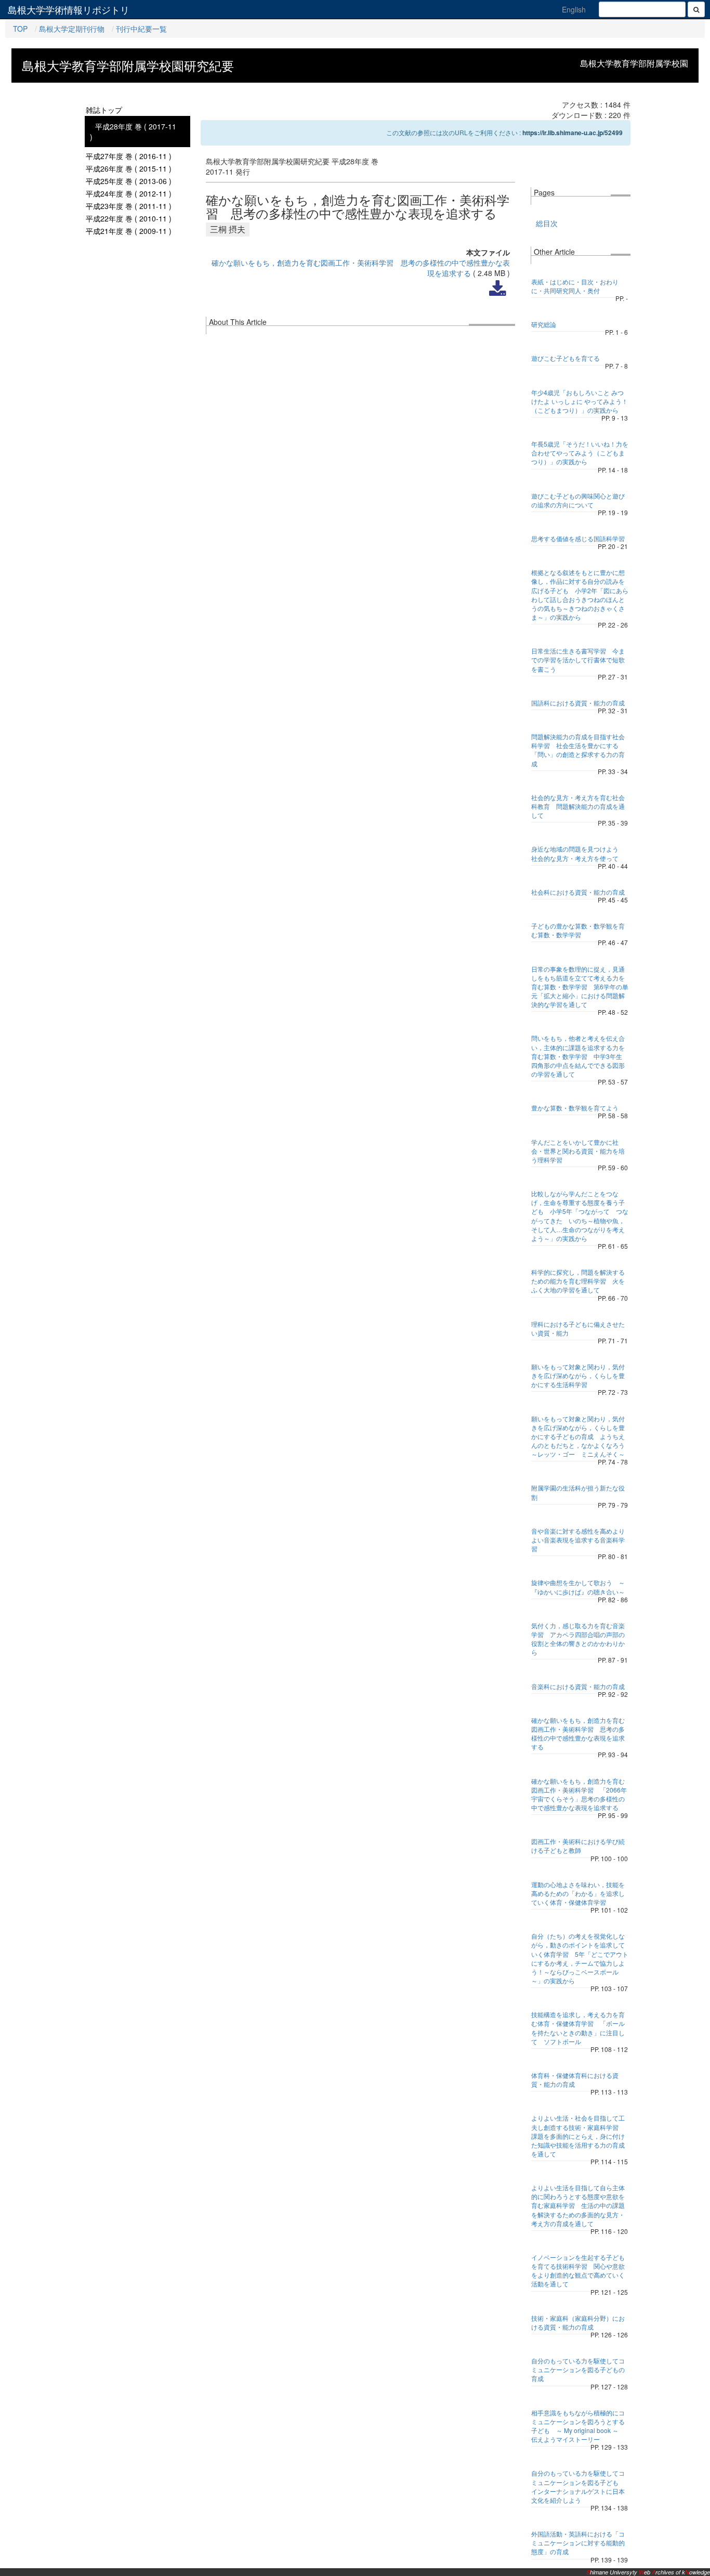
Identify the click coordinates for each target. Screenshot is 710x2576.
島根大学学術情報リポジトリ (69, 9)
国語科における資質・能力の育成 (578, 703)
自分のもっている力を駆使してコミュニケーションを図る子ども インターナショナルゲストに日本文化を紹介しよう (578, 2486)
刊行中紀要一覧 (141, 29)
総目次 (547, 223)
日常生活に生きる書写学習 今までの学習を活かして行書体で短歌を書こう (578, 659)
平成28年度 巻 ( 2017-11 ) (133, 132)
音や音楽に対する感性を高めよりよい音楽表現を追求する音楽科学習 (578, 1540)
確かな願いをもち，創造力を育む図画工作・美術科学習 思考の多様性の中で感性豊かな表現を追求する (578, 1733)
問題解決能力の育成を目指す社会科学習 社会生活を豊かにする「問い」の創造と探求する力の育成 (578, 750)
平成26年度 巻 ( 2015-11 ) (129, 168)
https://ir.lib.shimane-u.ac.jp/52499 (573, 133)
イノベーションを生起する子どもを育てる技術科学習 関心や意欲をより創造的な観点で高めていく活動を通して (578, 2270)
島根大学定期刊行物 (72, 29)
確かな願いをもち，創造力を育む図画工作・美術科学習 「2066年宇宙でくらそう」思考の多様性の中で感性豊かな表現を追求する (579, 1794)
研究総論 (544, 324)
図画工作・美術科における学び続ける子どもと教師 (578, 1846)
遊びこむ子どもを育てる (566, 358)
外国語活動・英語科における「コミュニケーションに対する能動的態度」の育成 (578, 2542)
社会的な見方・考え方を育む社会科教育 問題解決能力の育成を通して (578, 806)
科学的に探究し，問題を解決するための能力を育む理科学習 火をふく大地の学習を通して (578, 1281)
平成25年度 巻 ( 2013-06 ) (129, 181)
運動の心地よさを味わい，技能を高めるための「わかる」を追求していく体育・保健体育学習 (578, 1893)
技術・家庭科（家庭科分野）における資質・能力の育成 (578, 2322)
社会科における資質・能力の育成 (578, 892)
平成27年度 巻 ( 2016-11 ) (129, 156)
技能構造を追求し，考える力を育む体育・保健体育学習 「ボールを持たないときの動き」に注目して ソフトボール (578, 2028)
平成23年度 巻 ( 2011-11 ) (129, 206)
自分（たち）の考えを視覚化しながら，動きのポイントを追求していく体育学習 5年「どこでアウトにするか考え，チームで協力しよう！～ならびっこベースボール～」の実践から (580, 1958)
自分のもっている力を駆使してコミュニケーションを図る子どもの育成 (578, 2369)
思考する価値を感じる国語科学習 (578, 538)
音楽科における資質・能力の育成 (578, 1686)
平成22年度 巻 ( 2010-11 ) (129, 218)
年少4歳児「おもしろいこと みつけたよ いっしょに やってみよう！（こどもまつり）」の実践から (580, 401)
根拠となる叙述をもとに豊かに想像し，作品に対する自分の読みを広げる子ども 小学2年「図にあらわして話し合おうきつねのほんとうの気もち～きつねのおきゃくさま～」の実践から (580, 594)
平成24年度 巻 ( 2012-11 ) (129, 193)
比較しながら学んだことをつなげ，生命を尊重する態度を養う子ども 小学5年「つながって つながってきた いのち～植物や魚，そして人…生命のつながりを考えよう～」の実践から (580, 1216)
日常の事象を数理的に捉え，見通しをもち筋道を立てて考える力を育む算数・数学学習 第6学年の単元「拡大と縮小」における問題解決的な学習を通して (580, 987)
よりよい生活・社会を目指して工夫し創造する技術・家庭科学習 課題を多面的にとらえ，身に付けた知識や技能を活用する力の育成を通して (578, 2136)
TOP (20, 29)
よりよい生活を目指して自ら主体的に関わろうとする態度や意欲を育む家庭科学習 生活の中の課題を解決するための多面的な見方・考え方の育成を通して (578, 2205)
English (574, 9)
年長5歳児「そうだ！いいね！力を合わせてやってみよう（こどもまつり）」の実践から (580, 453)
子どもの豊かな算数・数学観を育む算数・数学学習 (578, 930)
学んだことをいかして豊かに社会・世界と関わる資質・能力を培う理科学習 (578, 1151)
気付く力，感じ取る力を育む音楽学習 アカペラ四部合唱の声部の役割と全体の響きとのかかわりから (578, 1639)
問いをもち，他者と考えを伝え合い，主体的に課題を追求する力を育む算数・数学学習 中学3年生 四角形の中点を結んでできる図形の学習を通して (578, 1056)
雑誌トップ (104, 110)
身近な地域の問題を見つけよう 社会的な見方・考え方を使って (578, 853)
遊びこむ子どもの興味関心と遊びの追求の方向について (578, 500)
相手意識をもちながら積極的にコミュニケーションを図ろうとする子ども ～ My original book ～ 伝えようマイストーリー (578, 2426)
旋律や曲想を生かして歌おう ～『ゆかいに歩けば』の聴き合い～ (578, 1587)
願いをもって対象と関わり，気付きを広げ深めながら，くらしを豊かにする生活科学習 (578, 1375)
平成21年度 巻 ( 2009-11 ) (129, 231)
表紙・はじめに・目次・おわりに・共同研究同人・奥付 (575, 286)
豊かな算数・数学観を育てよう (575, 1108)
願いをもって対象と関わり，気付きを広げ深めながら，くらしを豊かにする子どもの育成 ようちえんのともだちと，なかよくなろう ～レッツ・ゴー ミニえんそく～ (581, 1436)
